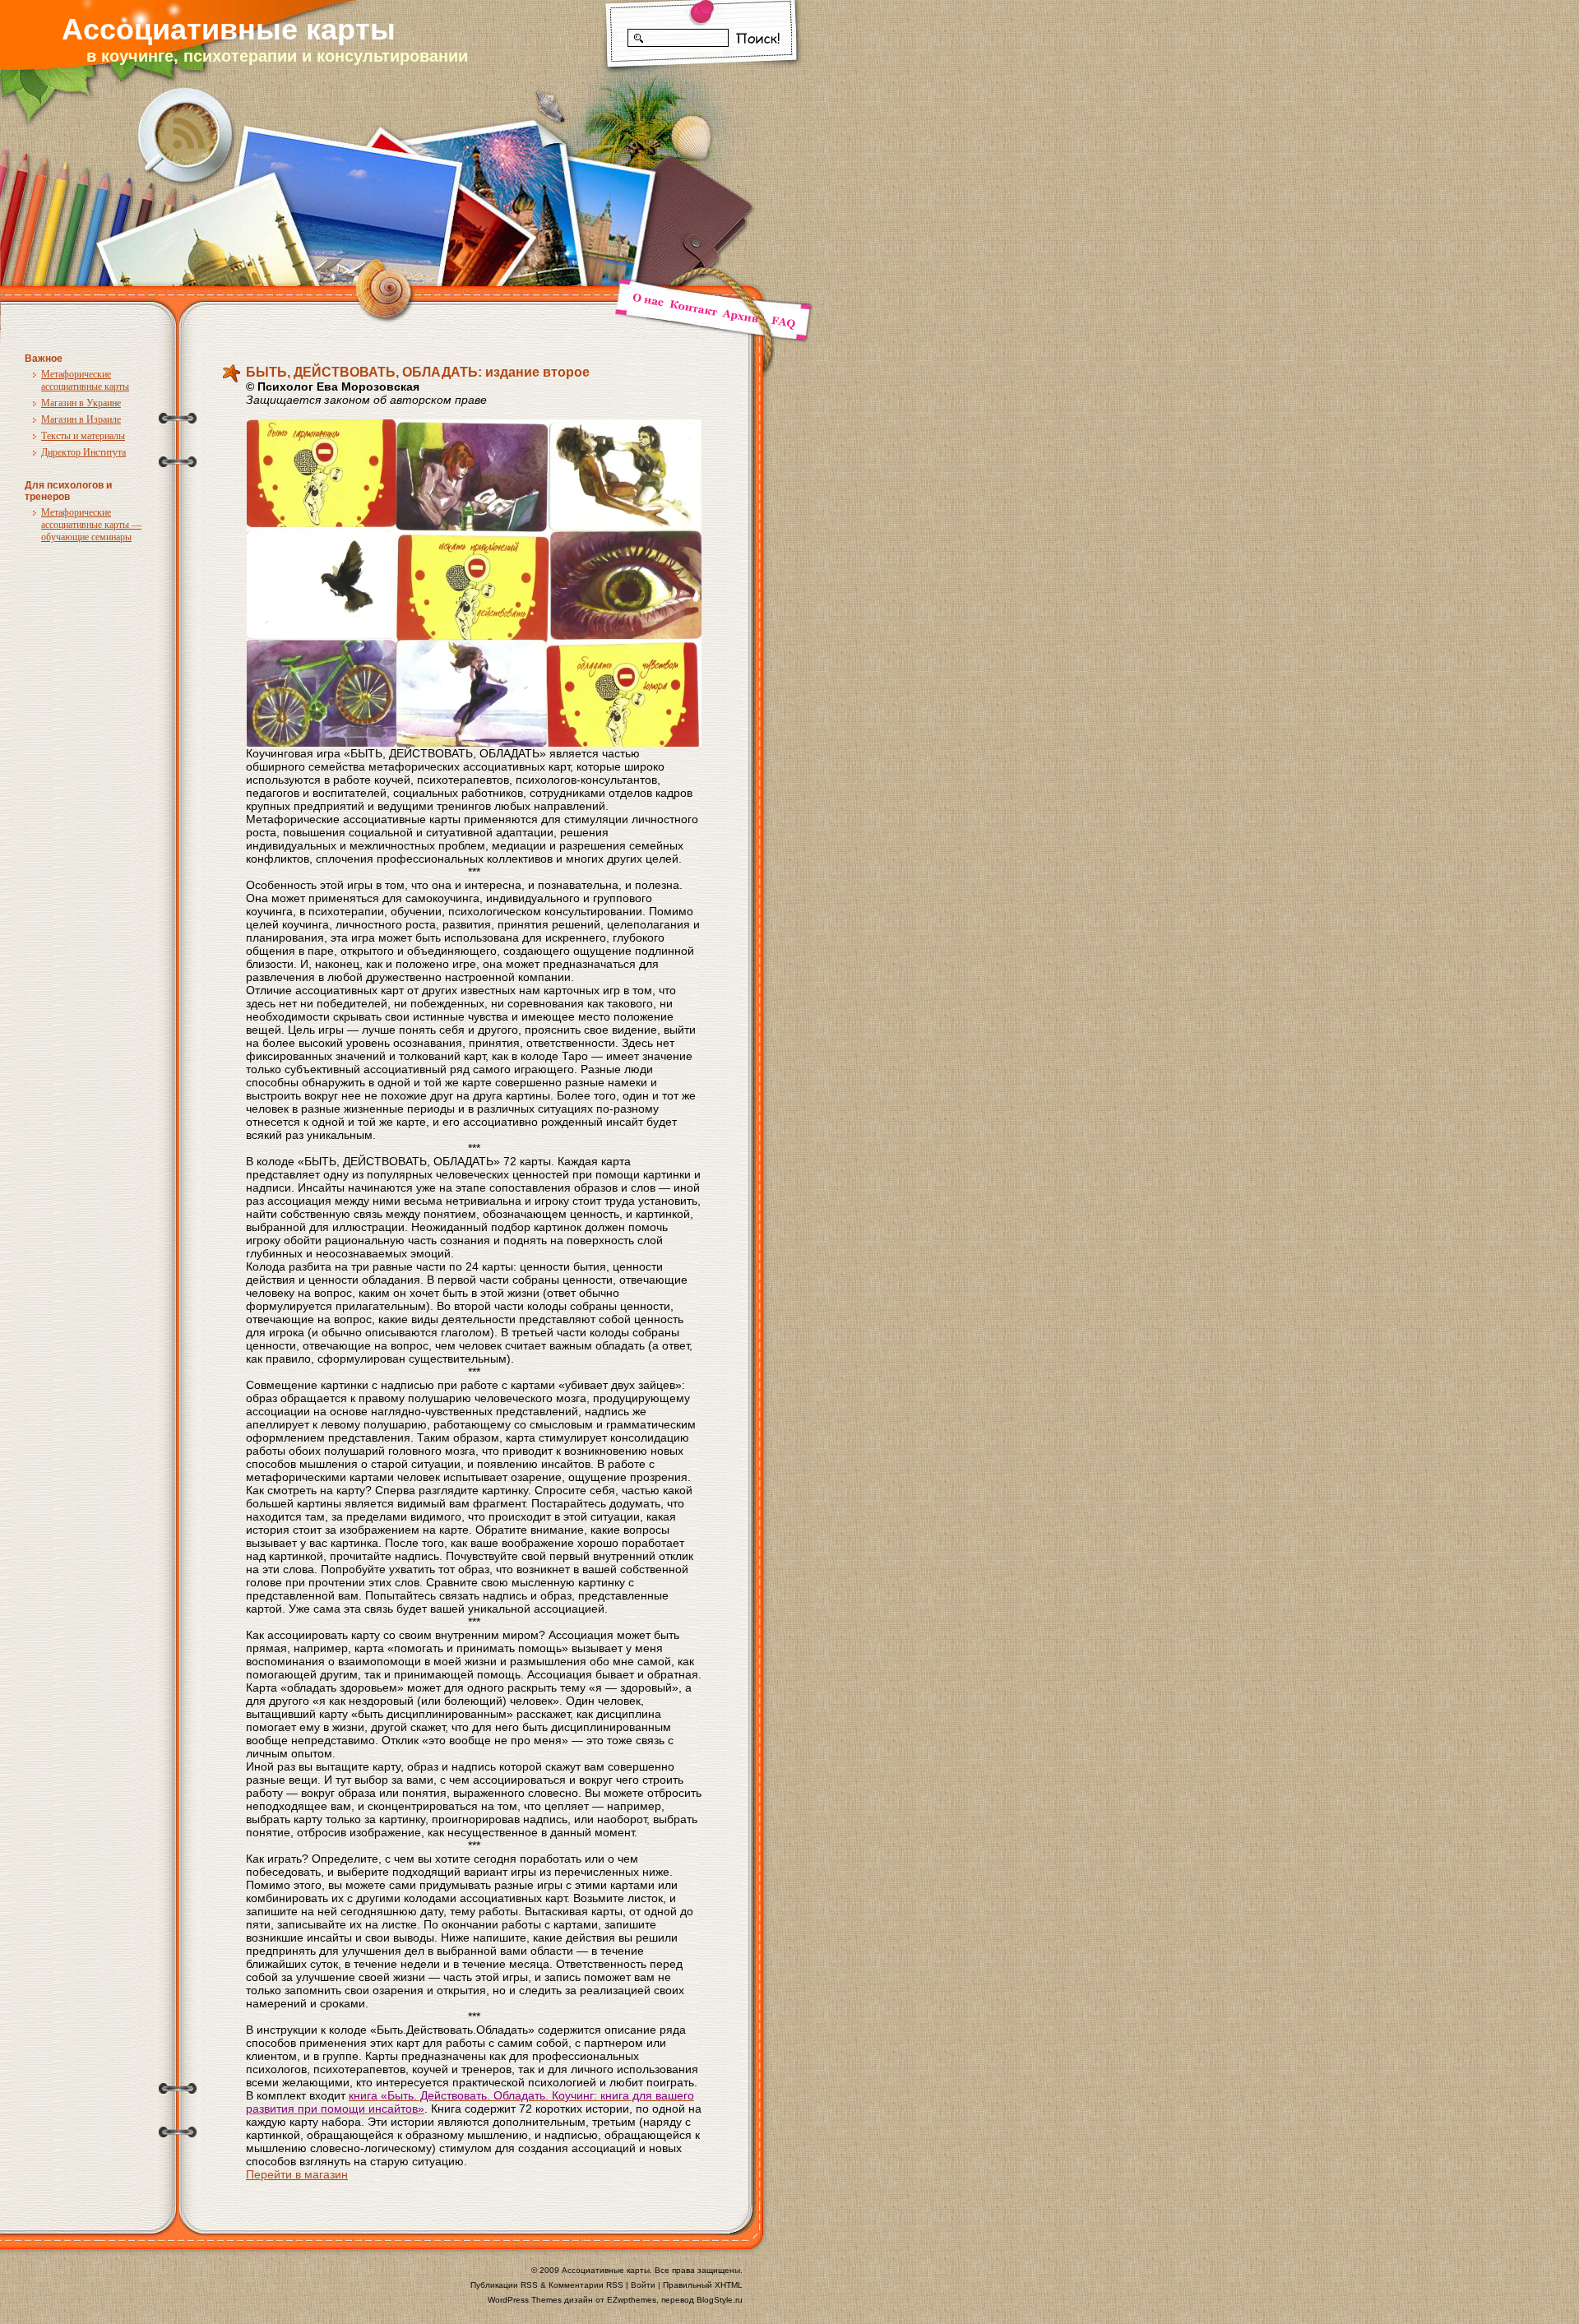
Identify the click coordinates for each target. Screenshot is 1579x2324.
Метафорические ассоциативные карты (85, 380)
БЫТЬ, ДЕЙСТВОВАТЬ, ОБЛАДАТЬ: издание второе (418, 372)
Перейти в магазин (297, 2174)
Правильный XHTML (703, 2285)
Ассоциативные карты (229, 29)
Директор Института (83, 452)
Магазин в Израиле (81, 419)
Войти (643, 2285)
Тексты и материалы (83, 436)
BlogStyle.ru (720, 2300)
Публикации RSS (504, 2285)
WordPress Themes (525, 2300)
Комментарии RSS (586, 2285)
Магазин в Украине (81, 403)
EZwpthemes (632, 2300)
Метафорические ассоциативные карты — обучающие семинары (91, 525)
